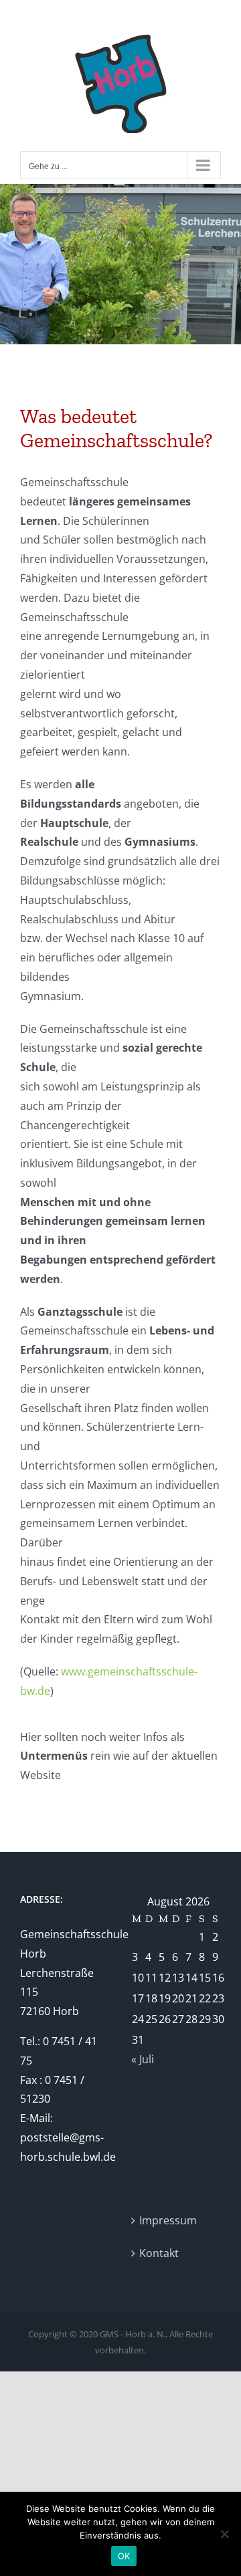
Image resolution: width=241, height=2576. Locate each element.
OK (124, 2556)
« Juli (143, 2059)
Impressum (168, 2220)
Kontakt (159, 2253)
